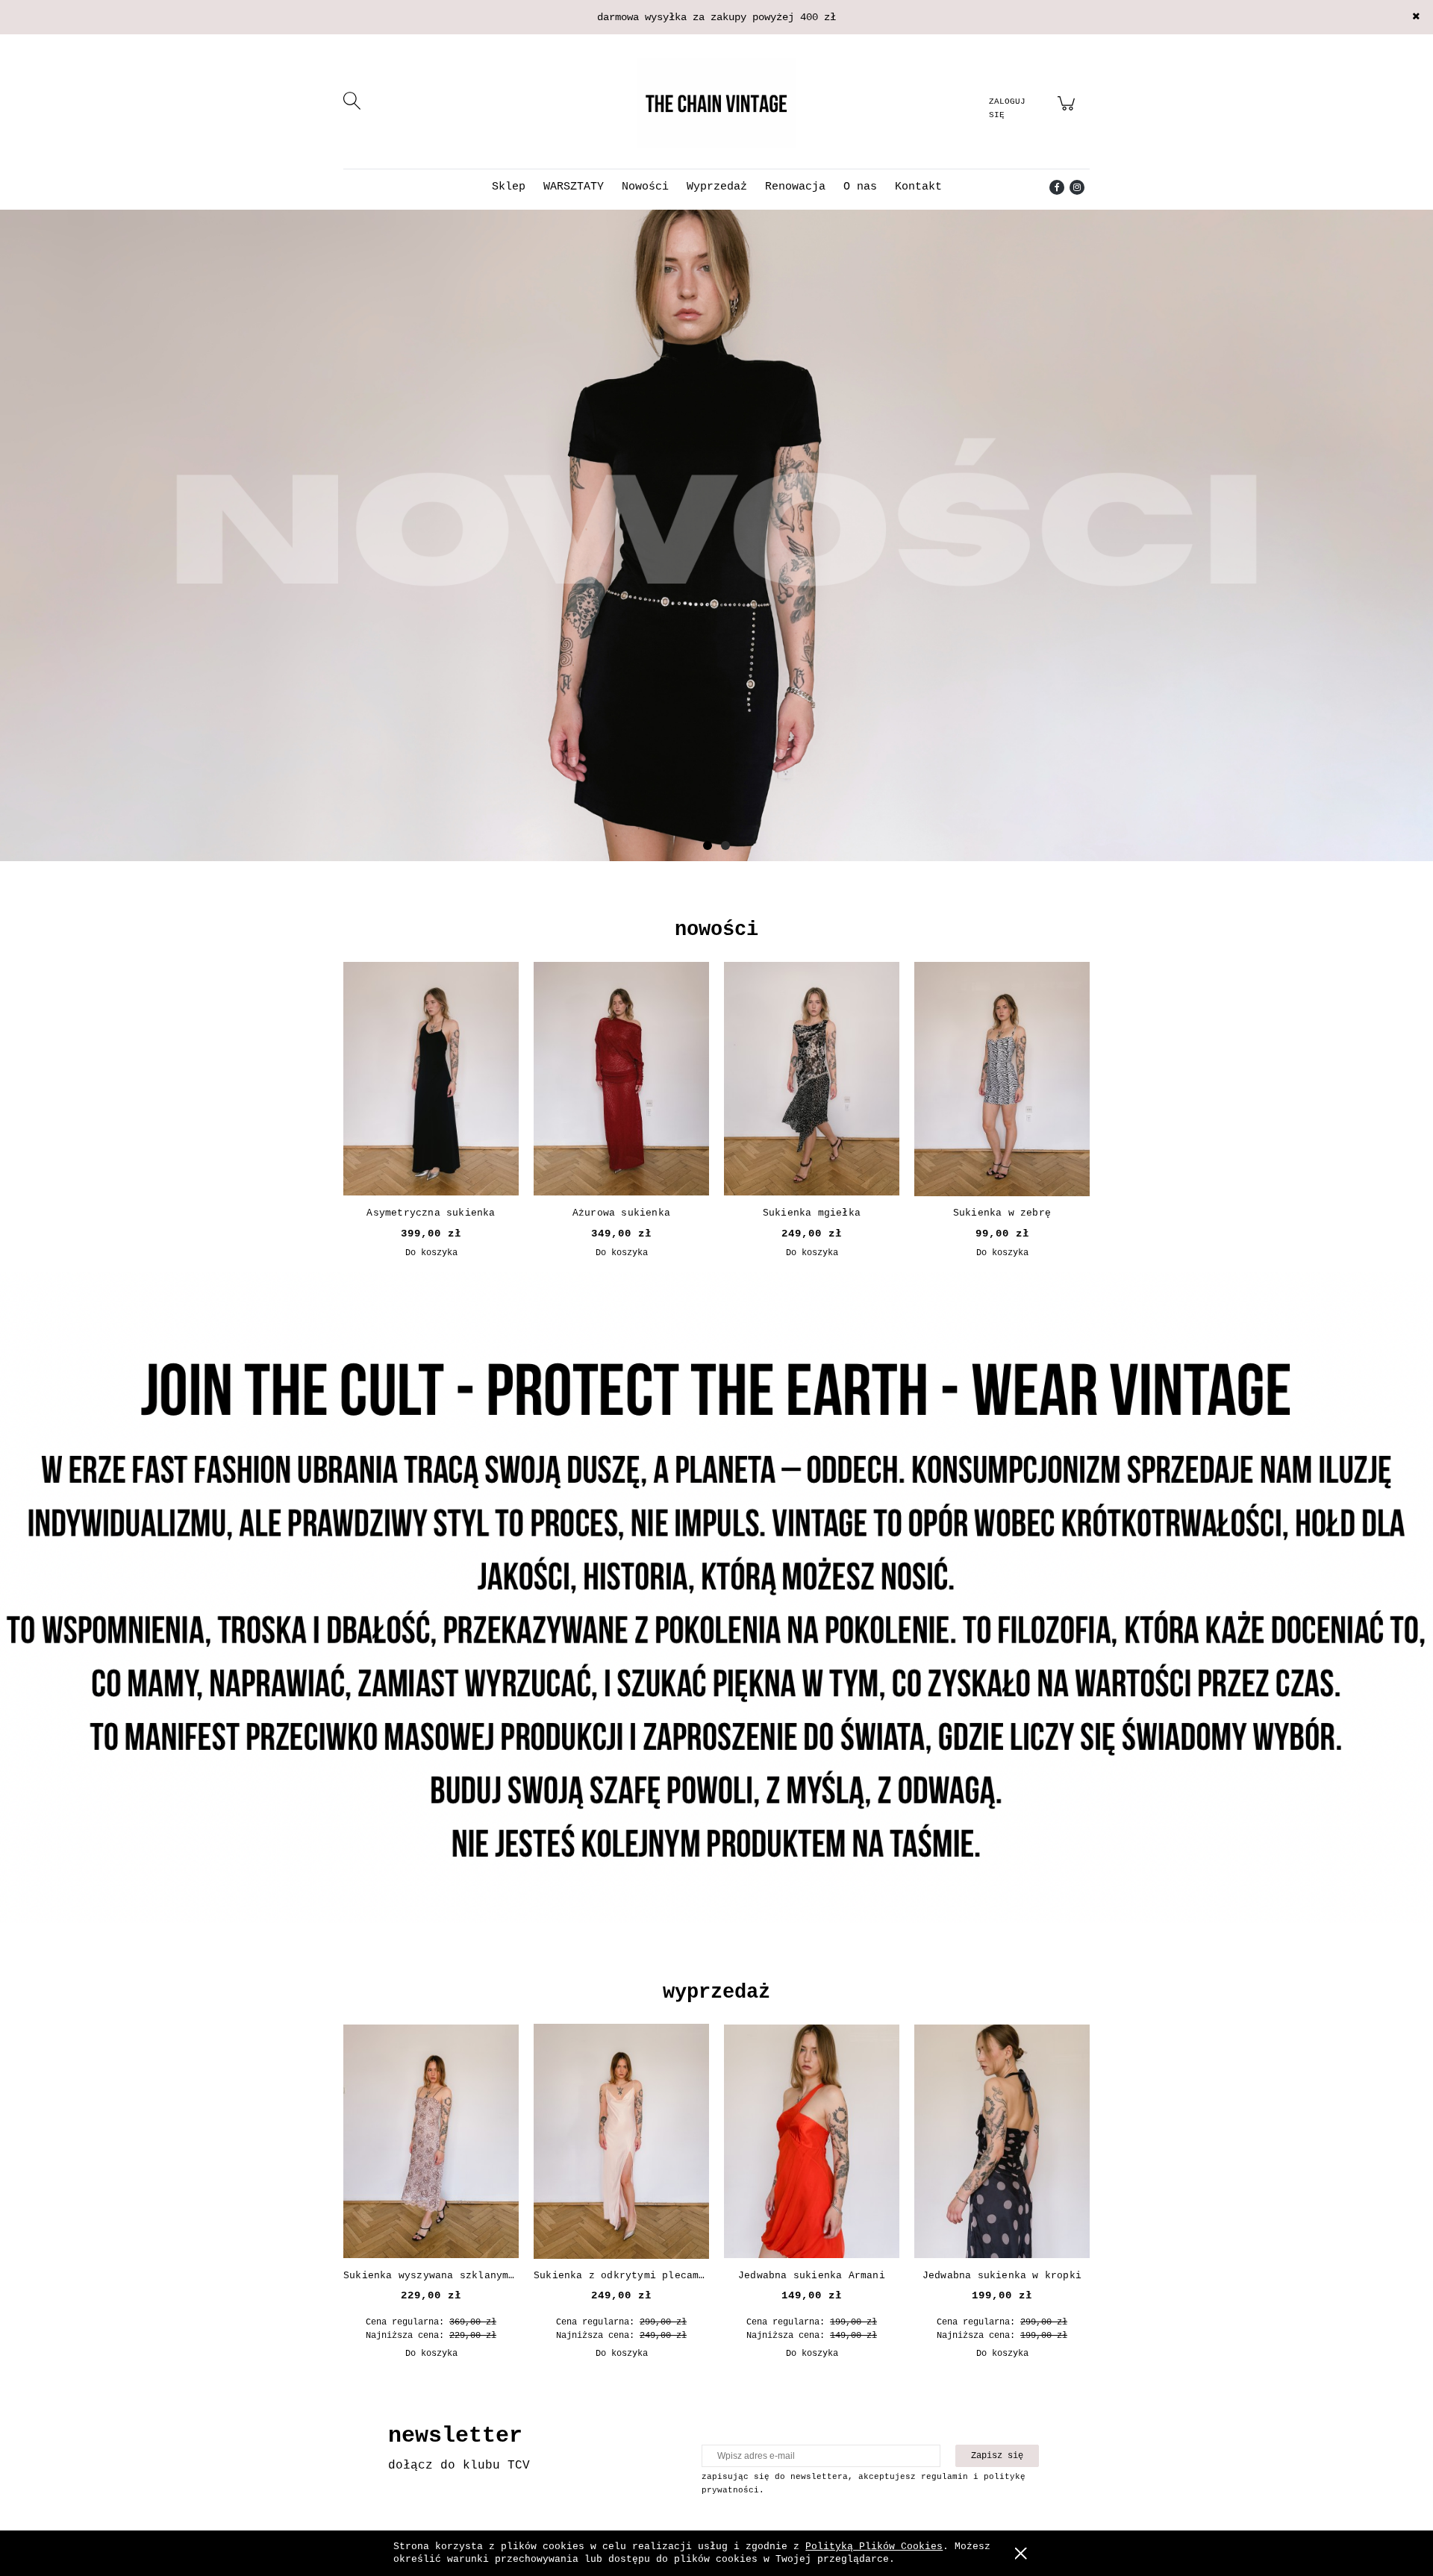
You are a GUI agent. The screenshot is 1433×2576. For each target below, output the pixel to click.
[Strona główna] (716, 103)
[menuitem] (509, 187)
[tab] (708, 845)
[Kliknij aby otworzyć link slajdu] (716, 537)
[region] (716, 560)
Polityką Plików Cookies (874, 2547)
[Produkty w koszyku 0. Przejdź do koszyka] (1068, 112)
